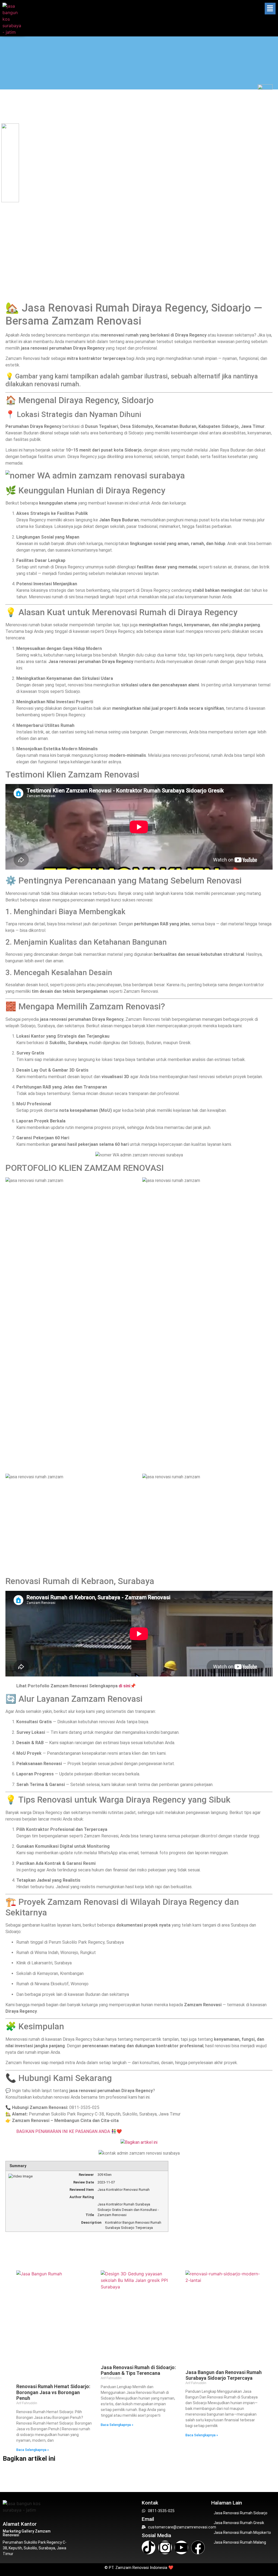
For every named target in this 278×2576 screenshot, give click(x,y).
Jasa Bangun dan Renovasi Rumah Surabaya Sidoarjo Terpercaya (224, 2375)
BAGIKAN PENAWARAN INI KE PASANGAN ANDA (64, 2131)
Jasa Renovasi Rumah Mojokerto (242, 2533)
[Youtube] (181, 2547)
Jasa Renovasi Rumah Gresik (239, 2523)
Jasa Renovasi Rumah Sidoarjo (241, 2513)
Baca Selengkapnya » (33, 2450)
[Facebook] (198, 2547)
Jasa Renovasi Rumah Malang (240, 2542)
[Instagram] (165, 2547)
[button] (270, 9)
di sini (124, 1686)
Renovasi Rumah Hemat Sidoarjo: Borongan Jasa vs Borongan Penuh (53, 2392)
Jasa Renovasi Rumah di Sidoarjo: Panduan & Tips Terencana (138, 2370)
